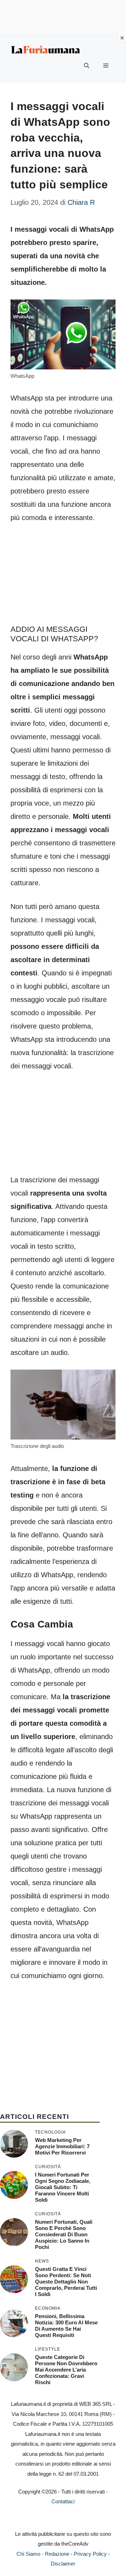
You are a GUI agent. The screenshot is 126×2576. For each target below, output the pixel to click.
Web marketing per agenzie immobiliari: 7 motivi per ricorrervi (62, 2146)
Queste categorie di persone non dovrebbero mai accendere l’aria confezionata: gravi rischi (66, 2370)
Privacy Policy (90, 2554)
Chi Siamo (28, 2554)
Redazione (57, 2554)
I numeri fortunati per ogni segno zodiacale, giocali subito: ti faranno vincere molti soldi (63, 2187)
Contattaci (63, 2501)
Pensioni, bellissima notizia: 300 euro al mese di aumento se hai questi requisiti (66, 2326)
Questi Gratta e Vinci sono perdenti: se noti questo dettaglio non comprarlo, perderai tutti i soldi (66, 2282)
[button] (87, 66)
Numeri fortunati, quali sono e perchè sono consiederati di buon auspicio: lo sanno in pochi (64, 2234)
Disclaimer (63, 2564)
